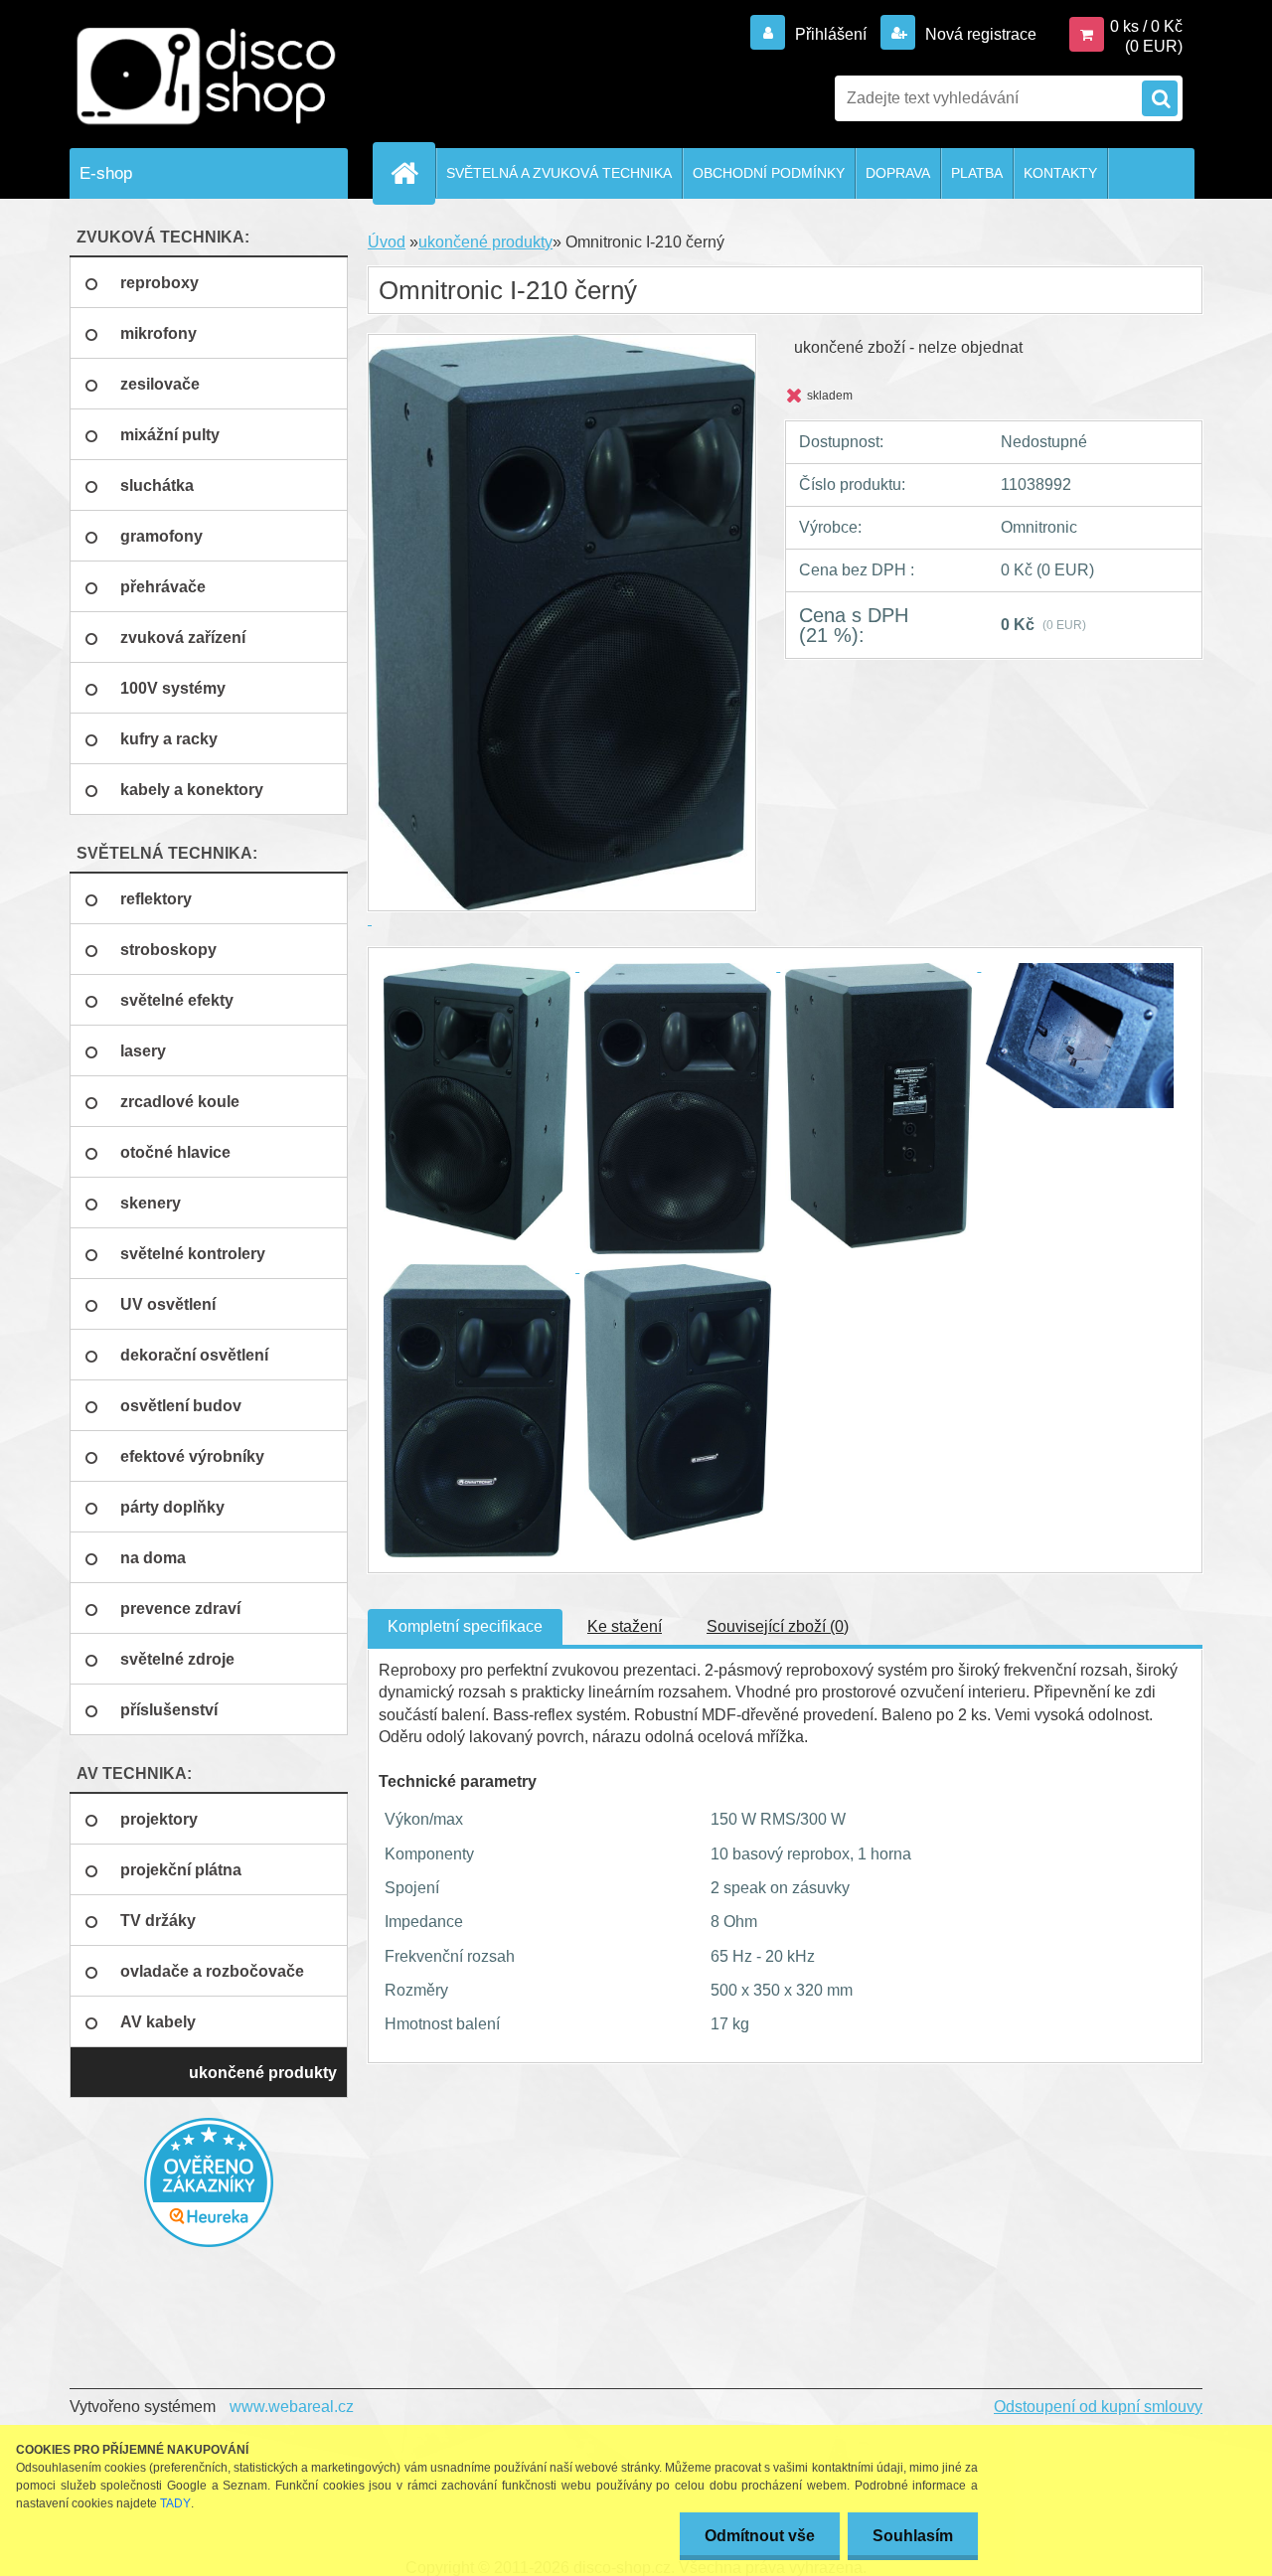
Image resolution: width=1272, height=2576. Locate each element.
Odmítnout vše (760, 2536)
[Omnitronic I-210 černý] (479, 966)
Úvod (387, 242)
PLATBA (977, 173)
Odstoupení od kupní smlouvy (1098, 2407)
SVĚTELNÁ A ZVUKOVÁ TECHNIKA (559, 173)
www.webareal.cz (292, 2407)
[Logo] (206, 77)
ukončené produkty (485, 242)
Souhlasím (913, 2536)
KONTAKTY (1060, 173)
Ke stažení (625, 1626)
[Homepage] (412, 173)
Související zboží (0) (778, 1626)
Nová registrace (979, 34)
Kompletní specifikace (465, 1626)
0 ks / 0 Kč (1146, 26)
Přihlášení (831, 34)
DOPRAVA (898, 173)
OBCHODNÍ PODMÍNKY (769, 173)
